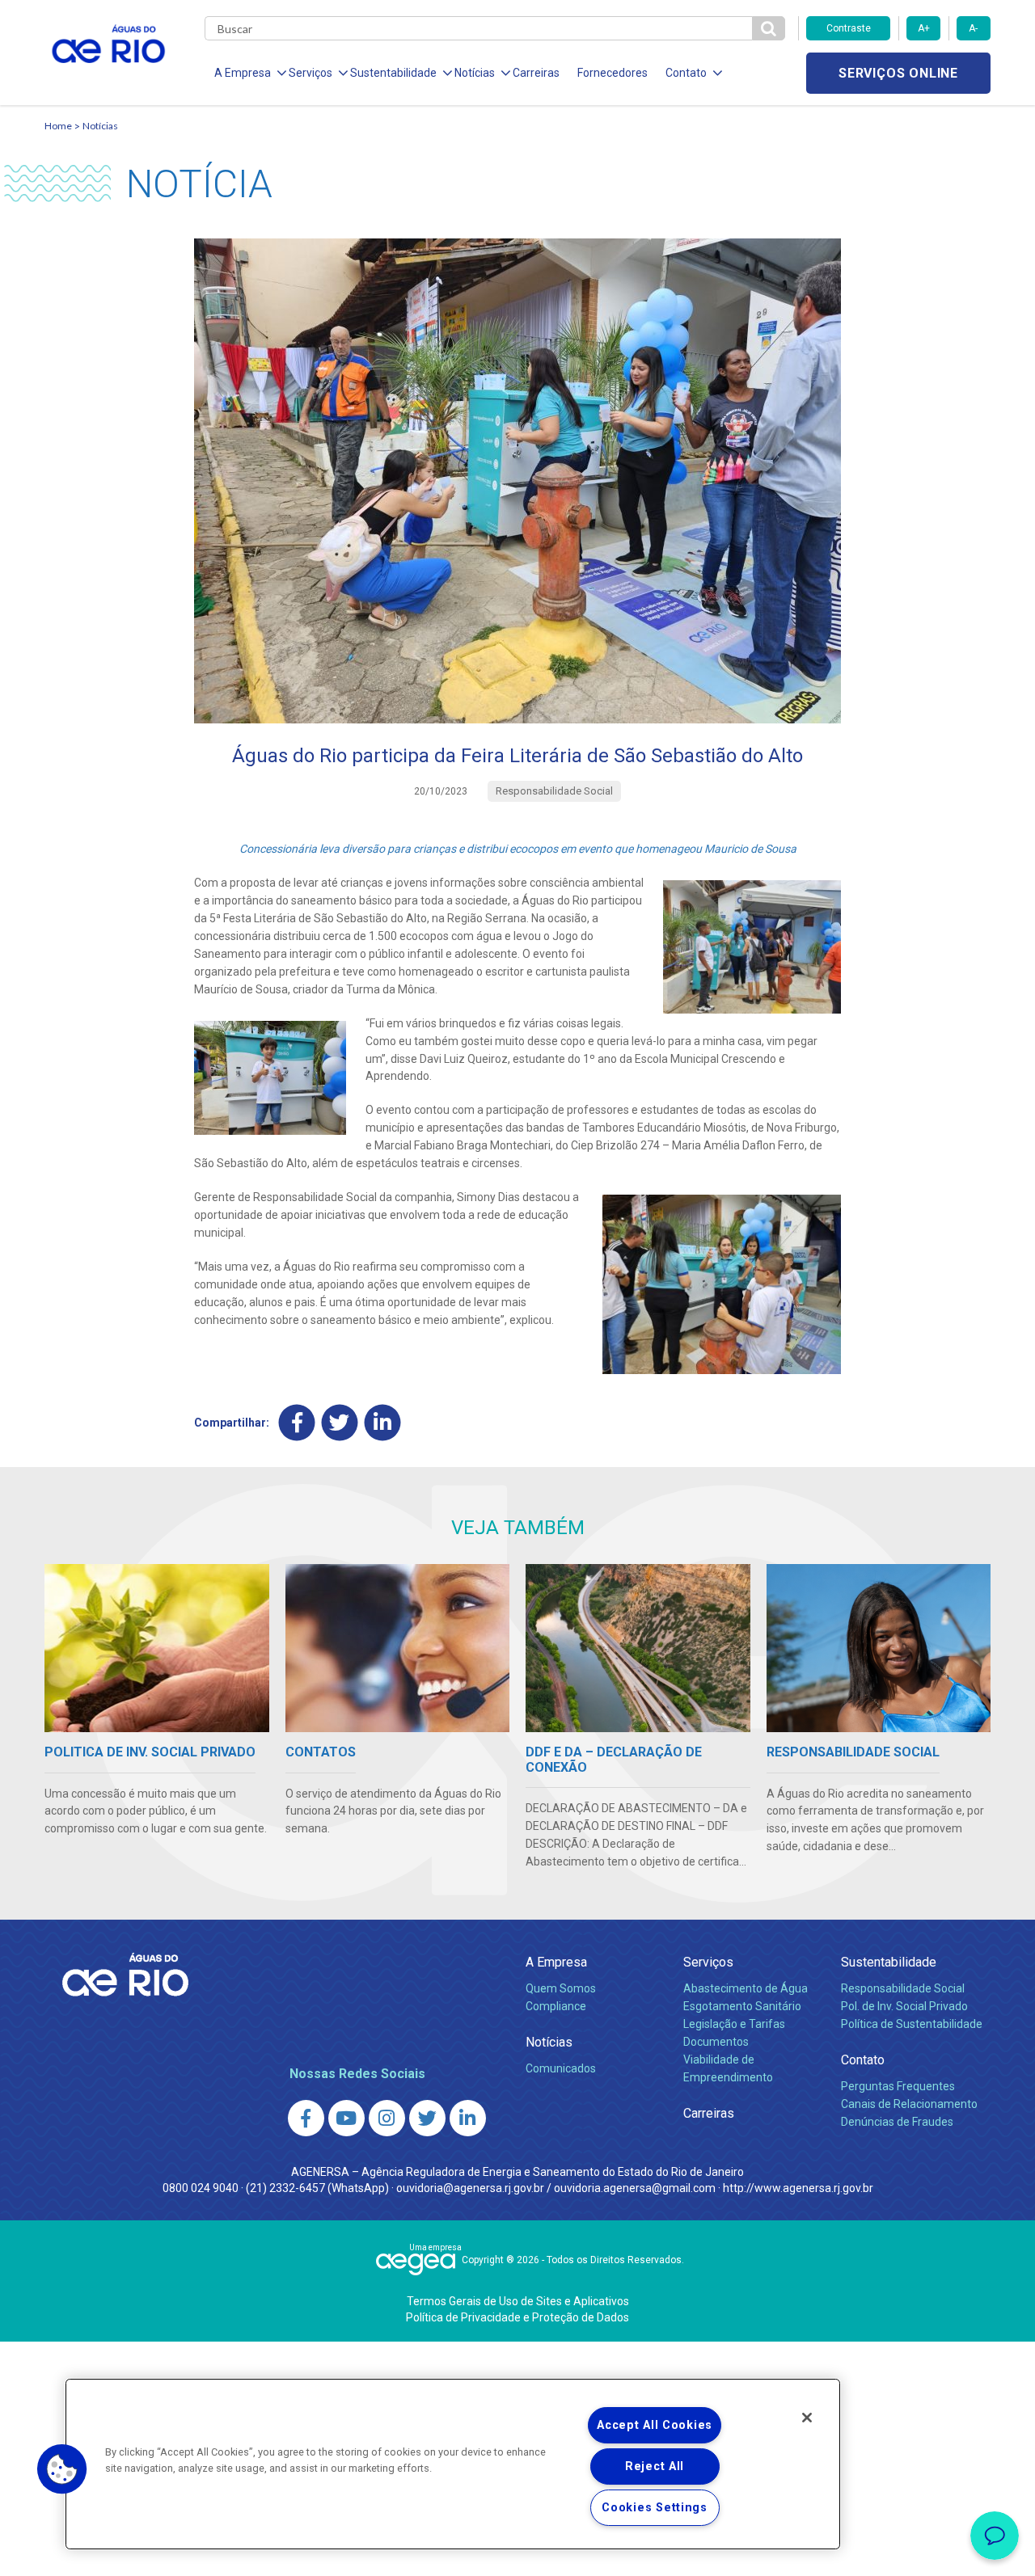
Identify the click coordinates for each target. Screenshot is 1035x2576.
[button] (62, 2469)
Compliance (556, 2006)
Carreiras (536, 73)
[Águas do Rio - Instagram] (387, 2118)
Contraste (849, 28)
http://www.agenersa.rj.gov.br (798, 2188)
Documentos (716, 2042)
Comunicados (561, 2068)
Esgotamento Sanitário (742, 2006)
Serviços (708, 1962)
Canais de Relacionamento (909, 2104)
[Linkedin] (383, 1423)
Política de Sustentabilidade (912, 2024)
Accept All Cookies (655, 2425)
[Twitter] (340, 1423)
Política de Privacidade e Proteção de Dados (517, 2317)
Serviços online (898, 73)
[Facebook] (297, 1423)
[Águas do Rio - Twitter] (427, 2118)
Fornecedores (613, 73)
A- (973, 28)
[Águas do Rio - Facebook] (306, 2118)
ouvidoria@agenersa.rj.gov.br (470, 2188)
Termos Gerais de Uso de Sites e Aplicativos (518, 2301)
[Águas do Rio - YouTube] (346, 2118)
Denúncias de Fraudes (897, 2122)
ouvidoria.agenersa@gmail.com (635, 2188)
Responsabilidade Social (903, 1988)
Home (58, 126)
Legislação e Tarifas (734, 2024)
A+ (924, 28)
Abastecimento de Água (746, 1988)
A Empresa (556, 1962)
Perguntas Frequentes (898, 2086)
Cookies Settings (655, 2508)
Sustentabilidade (889, 1962)
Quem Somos (561, 1988)
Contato (863, 2060)
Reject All (655, 2466)
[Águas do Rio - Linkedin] (468, 2118)
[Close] (807, 2418)
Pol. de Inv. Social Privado (904, 2006)
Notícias (100, 126)
